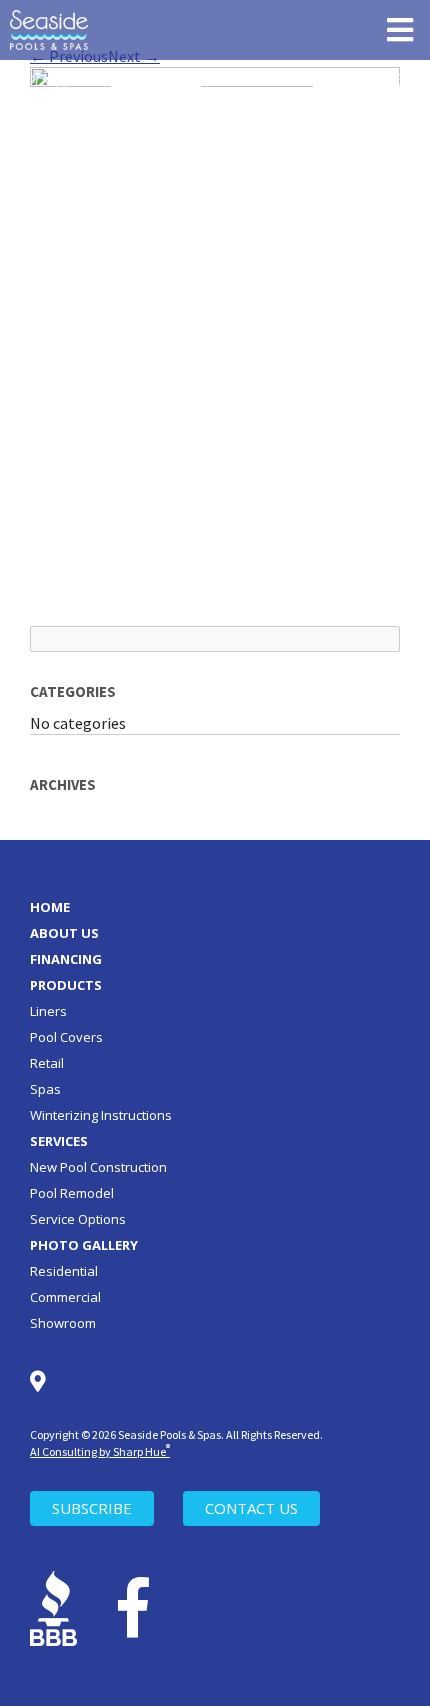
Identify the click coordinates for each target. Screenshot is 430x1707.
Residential (64, 1271)
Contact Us (251, 1508)
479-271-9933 (358, 79)
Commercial (65, 1297)
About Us (64, 933)
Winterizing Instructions (101, 1115)
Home (50, 907)
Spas (45, 1089)
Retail (47, 1063)
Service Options (78, 1219)
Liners (48, 1011)
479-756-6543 (156, 79)
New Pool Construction (98, 1167)
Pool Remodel (72, 1193)
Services (59, 1141)
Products (66, 985)
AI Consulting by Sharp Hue (100, 1451)
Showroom (63, 1323)
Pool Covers (66, 1037)
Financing (66, 959)
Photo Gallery (84, 1245)
